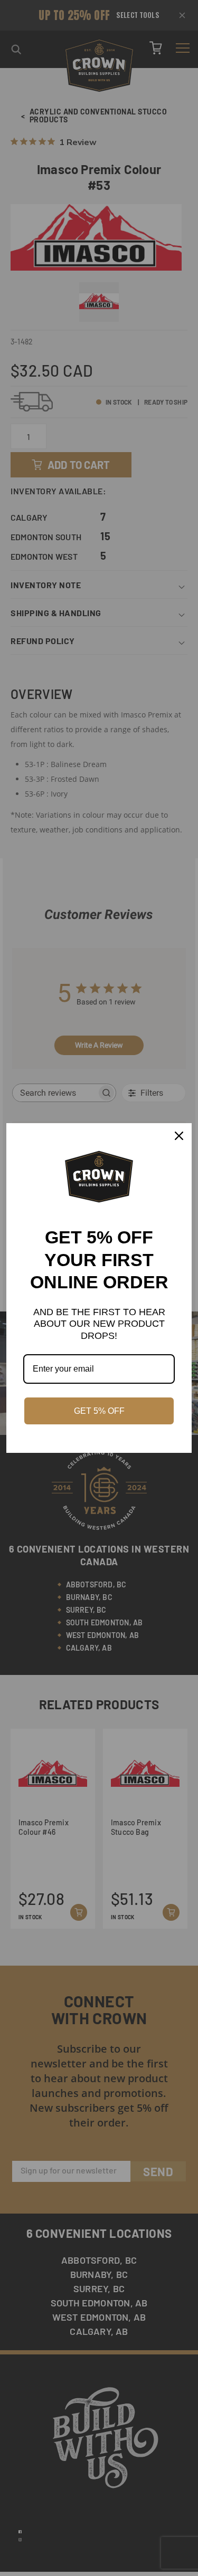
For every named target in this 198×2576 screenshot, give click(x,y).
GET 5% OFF (99, 1411)
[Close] (179, 1136)
